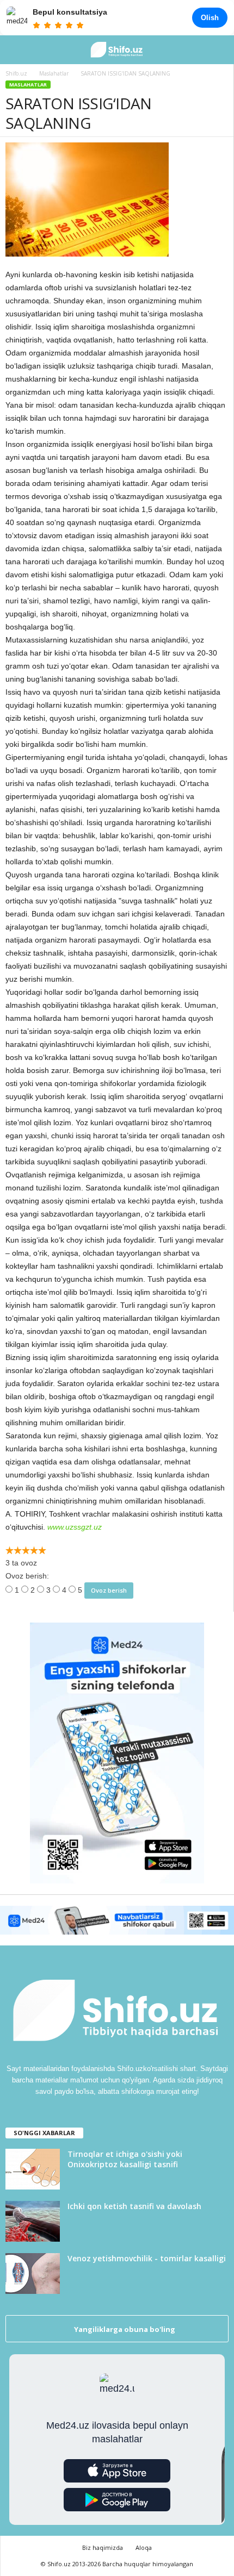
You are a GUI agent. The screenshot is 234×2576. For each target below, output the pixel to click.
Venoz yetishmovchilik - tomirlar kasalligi (147, 2258)
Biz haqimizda (103, 2547)
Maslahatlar (28, 85)
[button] (217, 50)
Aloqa (144, 2547)
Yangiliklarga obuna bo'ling (124, 2329)
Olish (210, 18)
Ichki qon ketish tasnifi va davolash (134, 2206)
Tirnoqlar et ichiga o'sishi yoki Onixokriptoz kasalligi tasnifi (125, 2159)
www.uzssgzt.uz (75, 1527)
